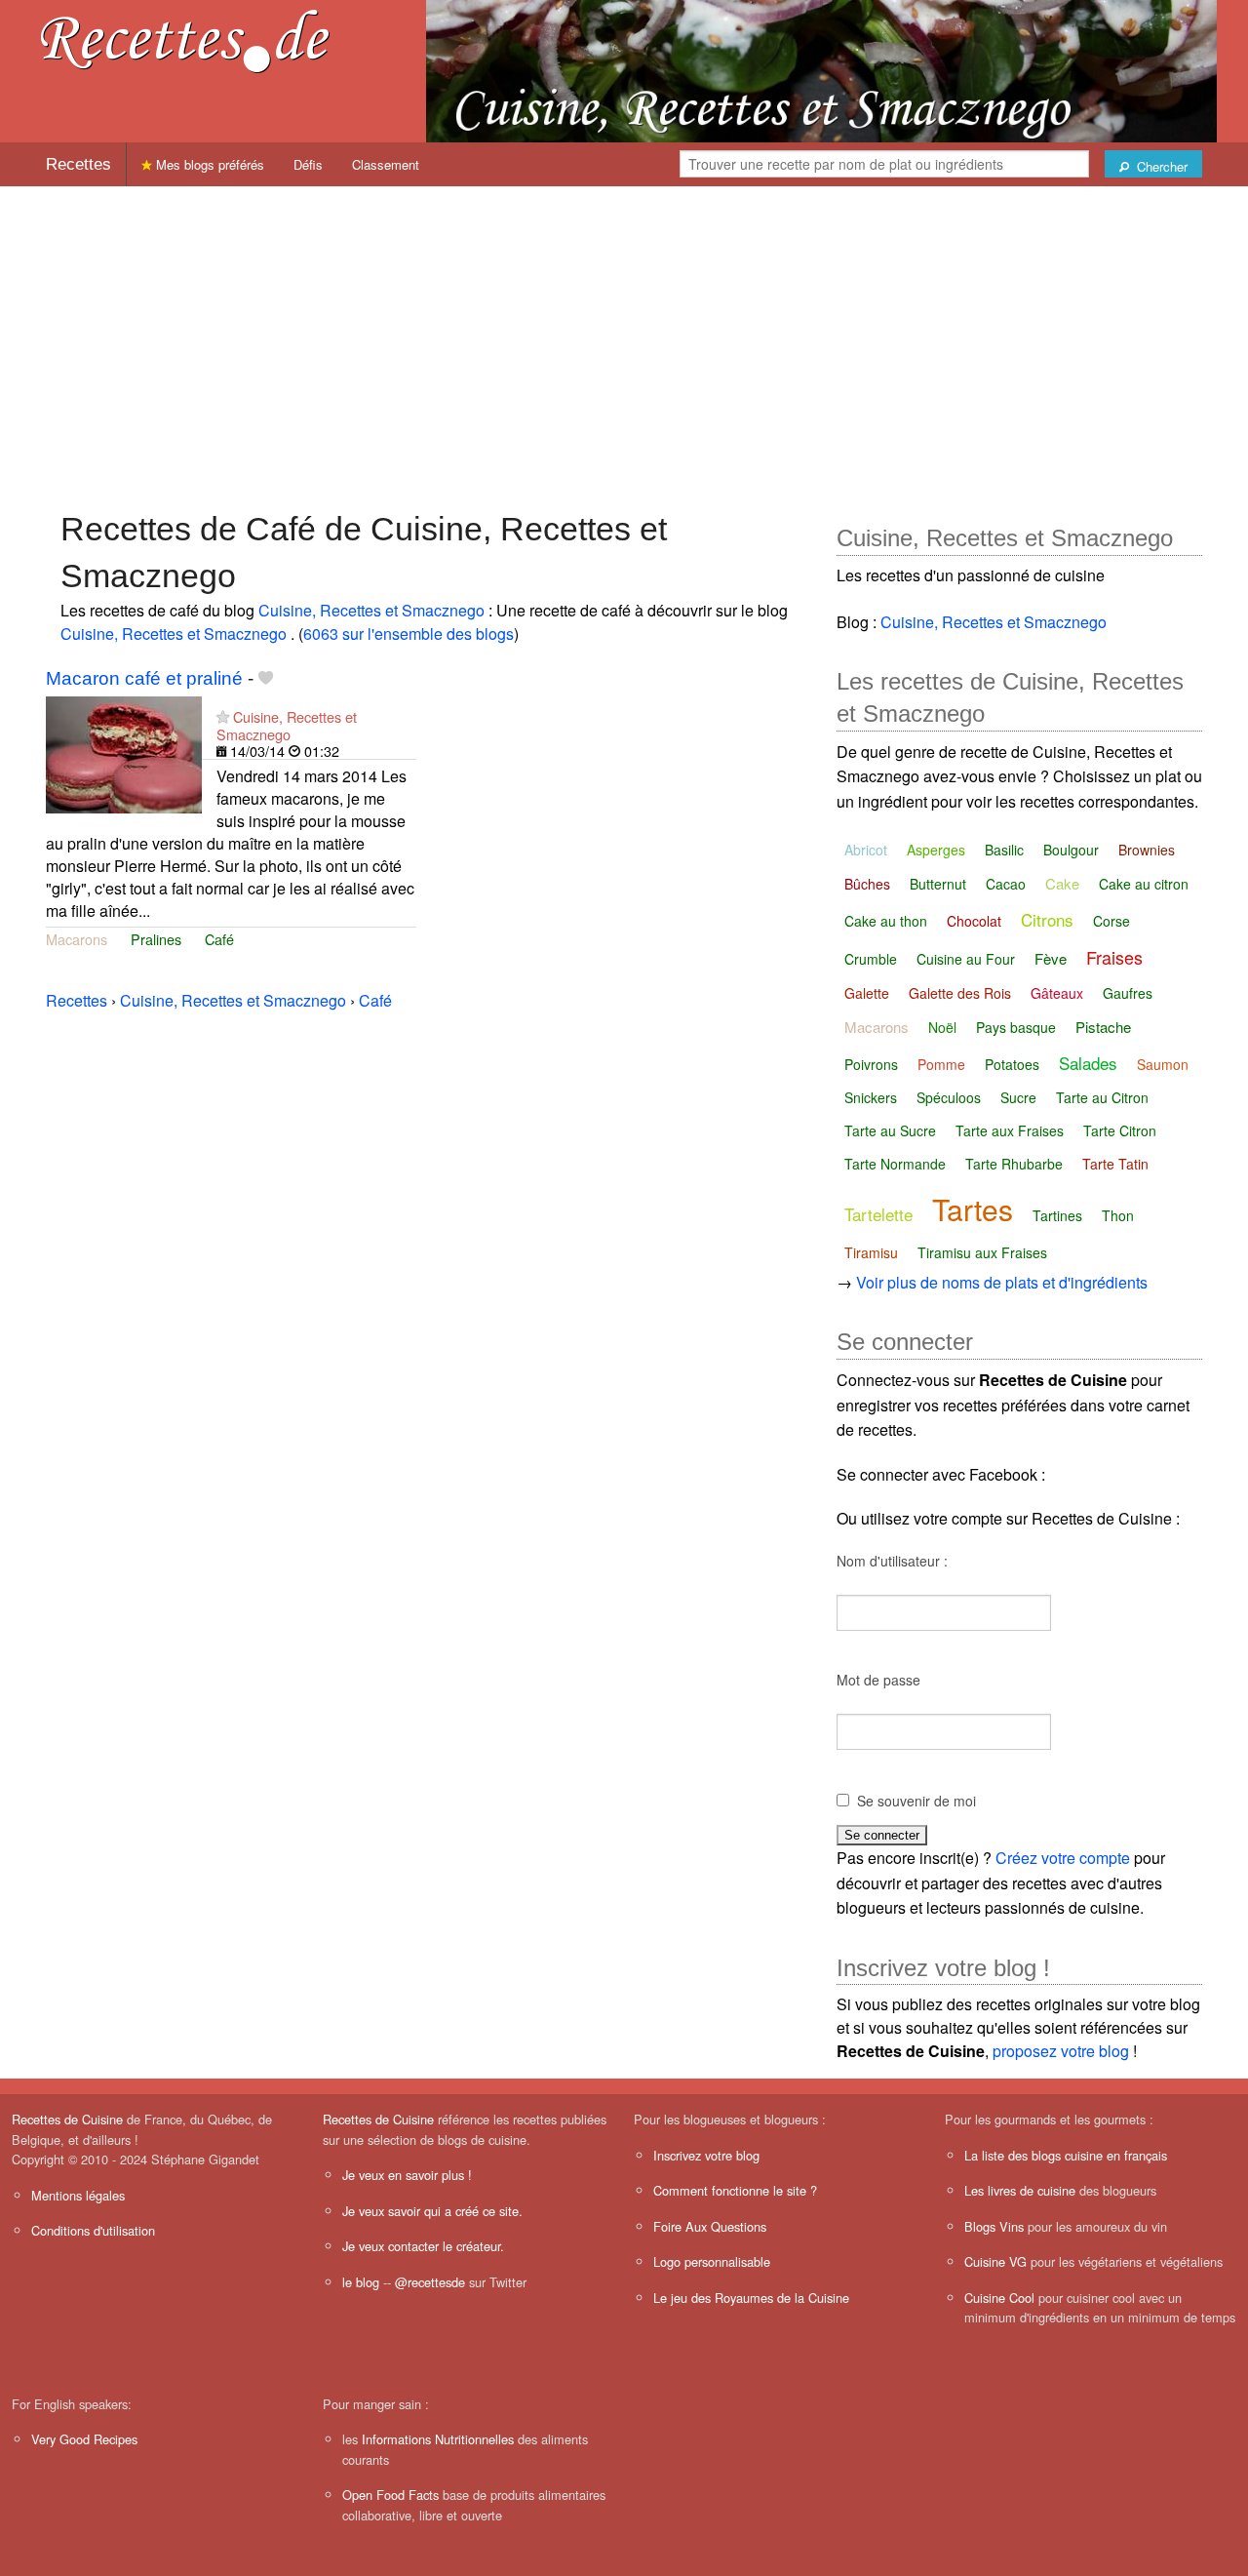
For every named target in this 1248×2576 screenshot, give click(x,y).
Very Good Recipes (84, 2439)
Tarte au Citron (1102, 1097)
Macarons (77, 939)
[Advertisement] (624, 338)
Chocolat (974, 921)
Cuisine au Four (966, 959)
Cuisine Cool (999, 2298)
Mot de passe (878, 1680)
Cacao (1006, 884)
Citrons (1047, 919)
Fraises (1114, 957)
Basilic (1004, 850)
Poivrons (871, 1064)
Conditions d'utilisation (93, 2230)
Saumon (1163, 1064)
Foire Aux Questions (710, 2226)
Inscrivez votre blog (706, 2155)
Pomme (941, 1064)
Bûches (867, 884)
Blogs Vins (994, 2226)
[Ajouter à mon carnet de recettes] (266, 678)
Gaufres (1128, 993)
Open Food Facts (390, 2495)
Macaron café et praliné (144, 678)
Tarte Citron (1120, 1130)
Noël (942, 1027)
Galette (867, 993)
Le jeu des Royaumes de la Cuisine (751, 2298)
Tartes (973, 1209)
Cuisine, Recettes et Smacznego (373, 610)
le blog (361, 2282)
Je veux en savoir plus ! (407, 2175)
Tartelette (878, 1214)
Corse (1111, 921)
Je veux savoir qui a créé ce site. (432, 2211)
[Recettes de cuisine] (185, 40)
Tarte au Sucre (890, 1130)
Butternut (938, 884)
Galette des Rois (960, 993)
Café (219, 939)
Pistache (1103, 1027)
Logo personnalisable (712, 2261)
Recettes (78, 164)
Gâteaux (1057, 993)
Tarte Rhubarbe (1014, 1164)
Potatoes (1012, 1064)
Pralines (156, 939)
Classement (386, 164)
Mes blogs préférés (208, 164)
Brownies (1147, 850)
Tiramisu (871, 1252)
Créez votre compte (1063, 1858)
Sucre (1018, 1097)
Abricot (866, 850)
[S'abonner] (223, 716)
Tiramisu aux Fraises (982, 1252)
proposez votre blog (1061, 2051)
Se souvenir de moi (916, 1801)
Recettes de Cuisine (67, 2119)
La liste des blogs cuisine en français (1066, 2155)
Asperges (936, 850)
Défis (308, 164)
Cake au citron (1144, 884)
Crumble (871, 959)
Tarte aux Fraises (1010, 1130)
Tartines (1057, 1215)
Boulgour (1071, 850)
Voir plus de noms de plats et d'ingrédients (1002, 1282)
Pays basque (1016, 1027)
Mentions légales (78, 2195)
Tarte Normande (895, 1164)
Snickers (871, 1097)
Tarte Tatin (1115, 1164)
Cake (1062, 883)
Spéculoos (949, 1097)
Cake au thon (886, 921)
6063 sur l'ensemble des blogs (409, 634)
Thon (1118, 1215)
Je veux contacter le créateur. (423, 2246)
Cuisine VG (995, 2261)
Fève (1051, 958)
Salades (1088, 1063)
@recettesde (430, 2282)
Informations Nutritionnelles (438, 2439)
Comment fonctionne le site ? (735, 2190)
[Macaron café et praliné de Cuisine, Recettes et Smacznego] (124, 753)
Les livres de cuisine (1020, 2190)
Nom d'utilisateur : (892, 1561)
